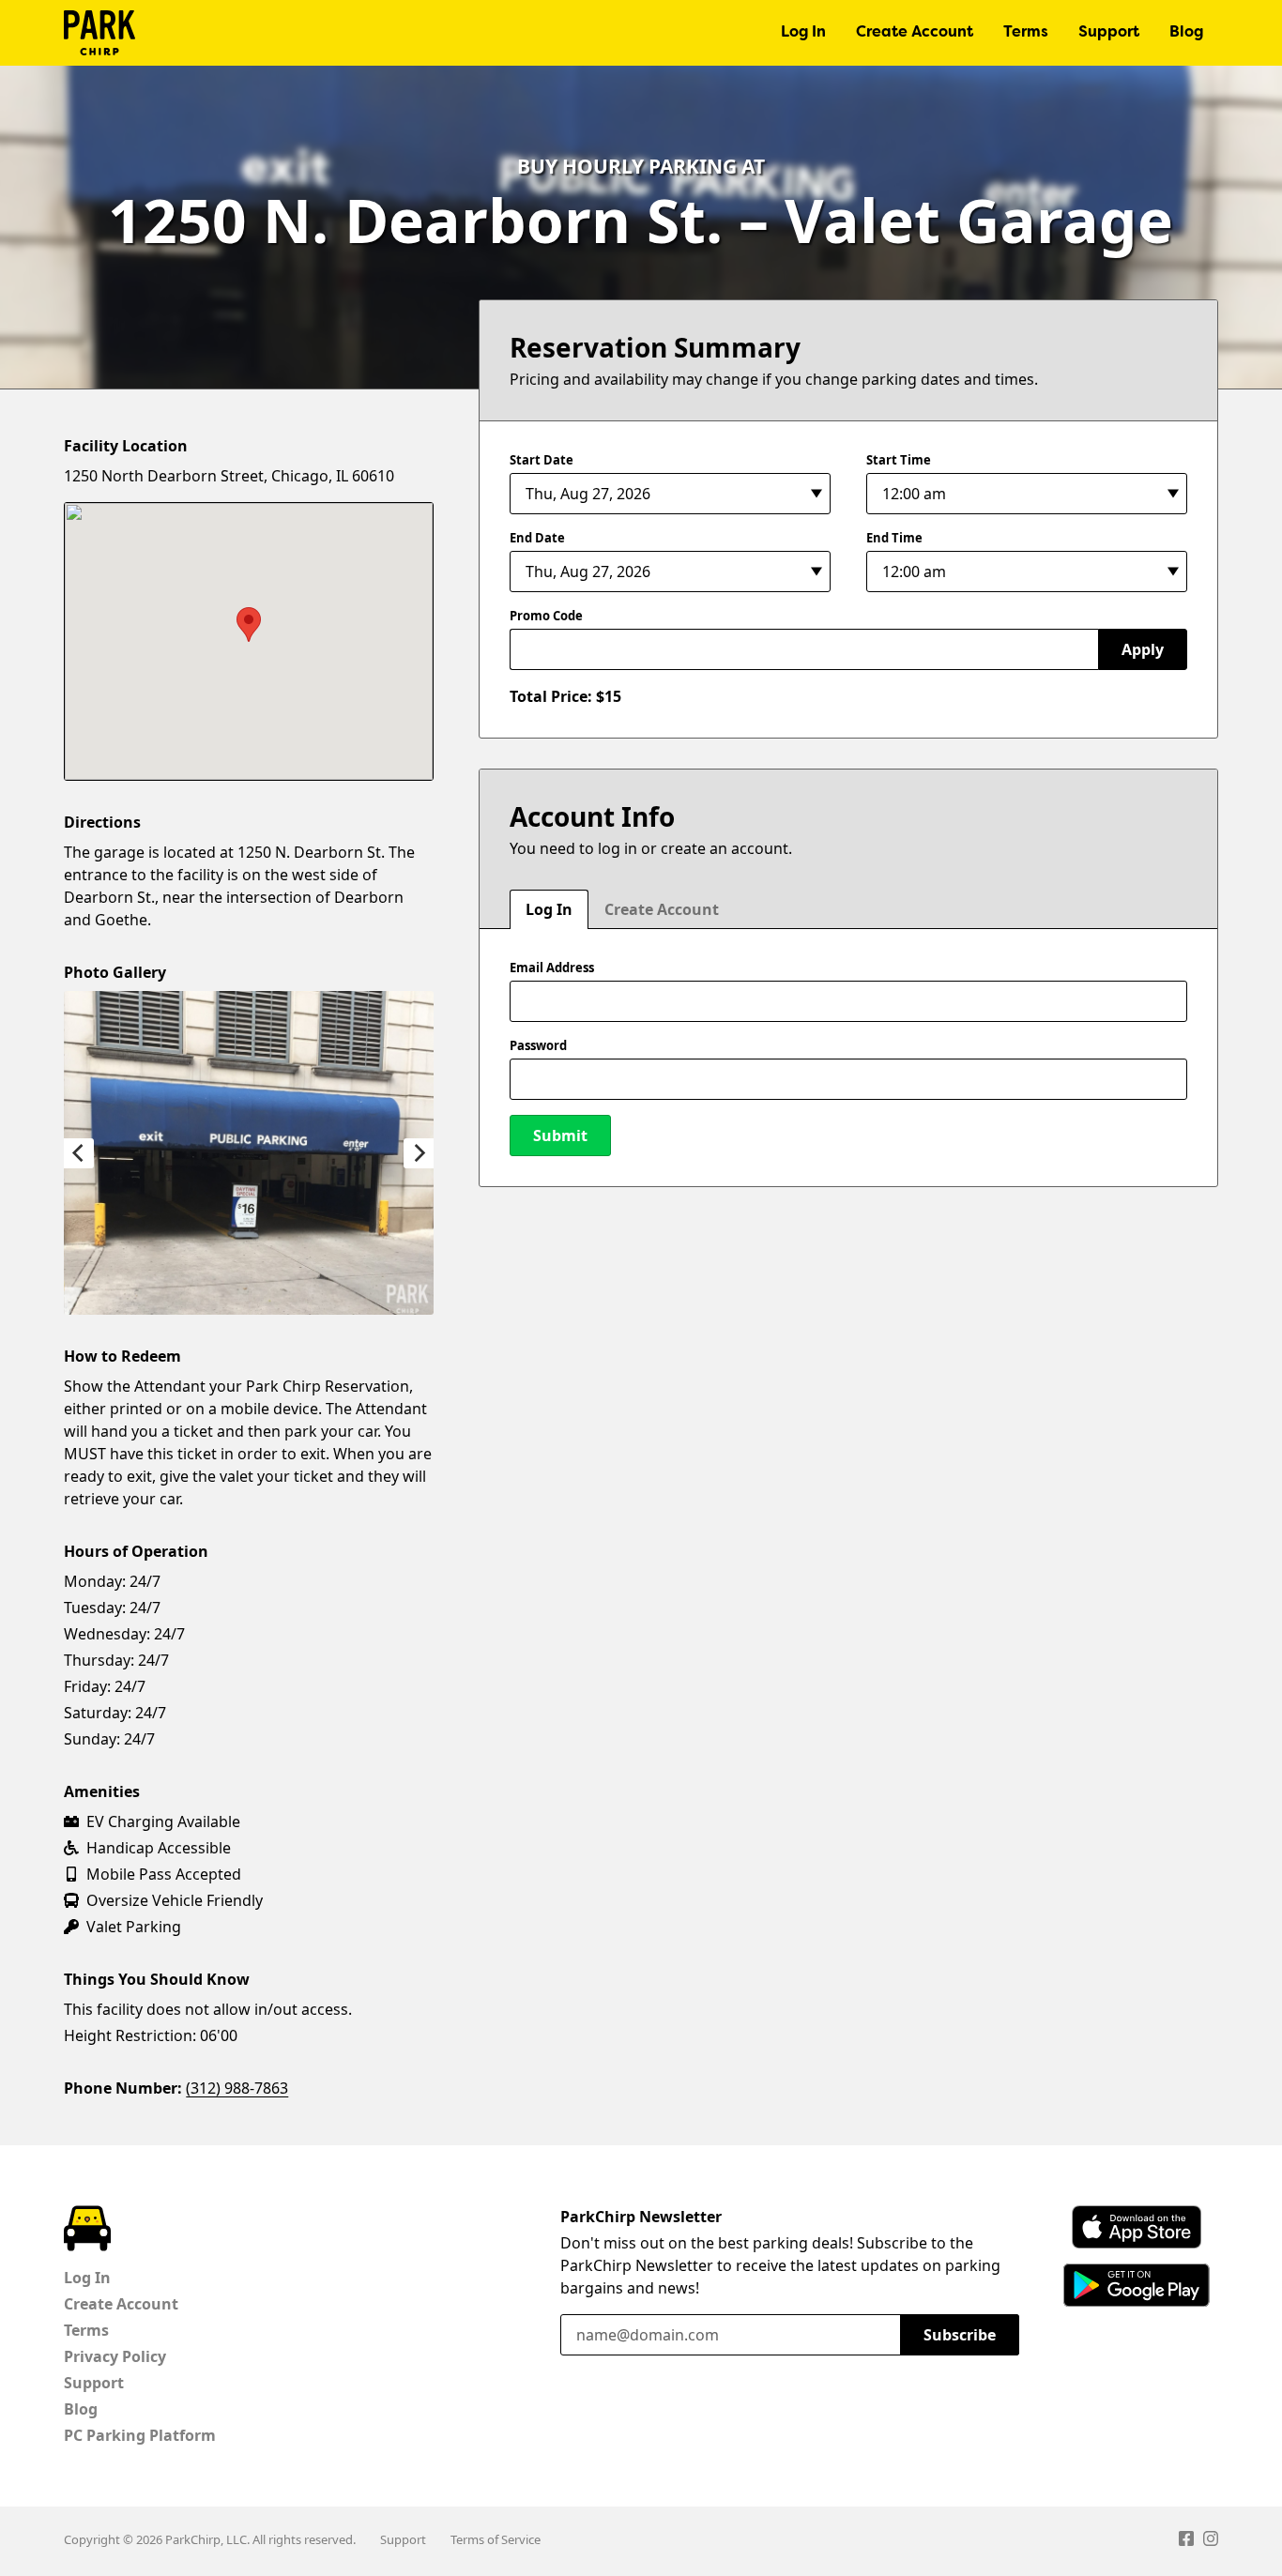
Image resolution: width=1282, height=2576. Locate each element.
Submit (560, 1136)
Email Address (552, 968)
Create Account (915, 33)
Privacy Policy (115, 2356)
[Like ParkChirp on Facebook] (1186, 2541)
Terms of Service (496, 2539)
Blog (1186, 33)
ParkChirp (99, 33)
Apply (1143, 649)
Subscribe (960, 2335)
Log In (803, 33)
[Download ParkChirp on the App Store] (1137, 2227)
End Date (537, 538)
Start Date (542, 460)
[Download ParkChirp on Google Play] (1137, 2285)
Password (538, 1045)
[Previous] (79, 1153)
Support (1109, 33)
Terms (1026, 33)
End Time (894, 538)
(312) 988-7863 (237, 2088)
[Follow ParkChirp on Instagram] (1211, 2541)
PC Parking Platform (140, 2435)
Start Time (899, 460)
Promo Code (546, 616)
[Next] (419, 1153)
